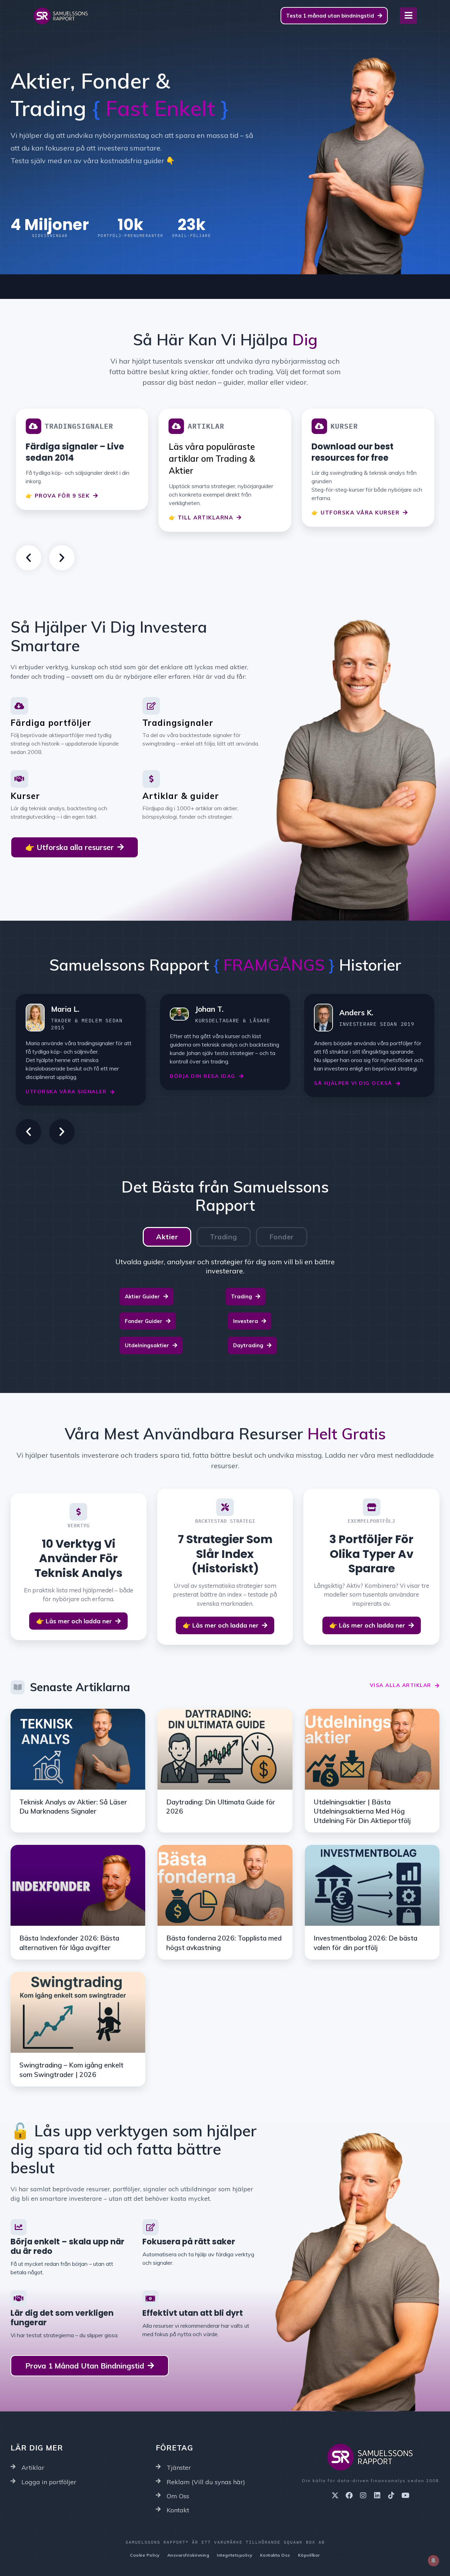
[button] (28, 558)
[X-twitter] (335, 2495)
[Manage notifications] (433, 2561)
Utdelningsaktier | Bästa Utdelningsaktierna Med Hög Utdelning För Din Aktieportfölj (362, 1811)
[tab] (167, 1237)
